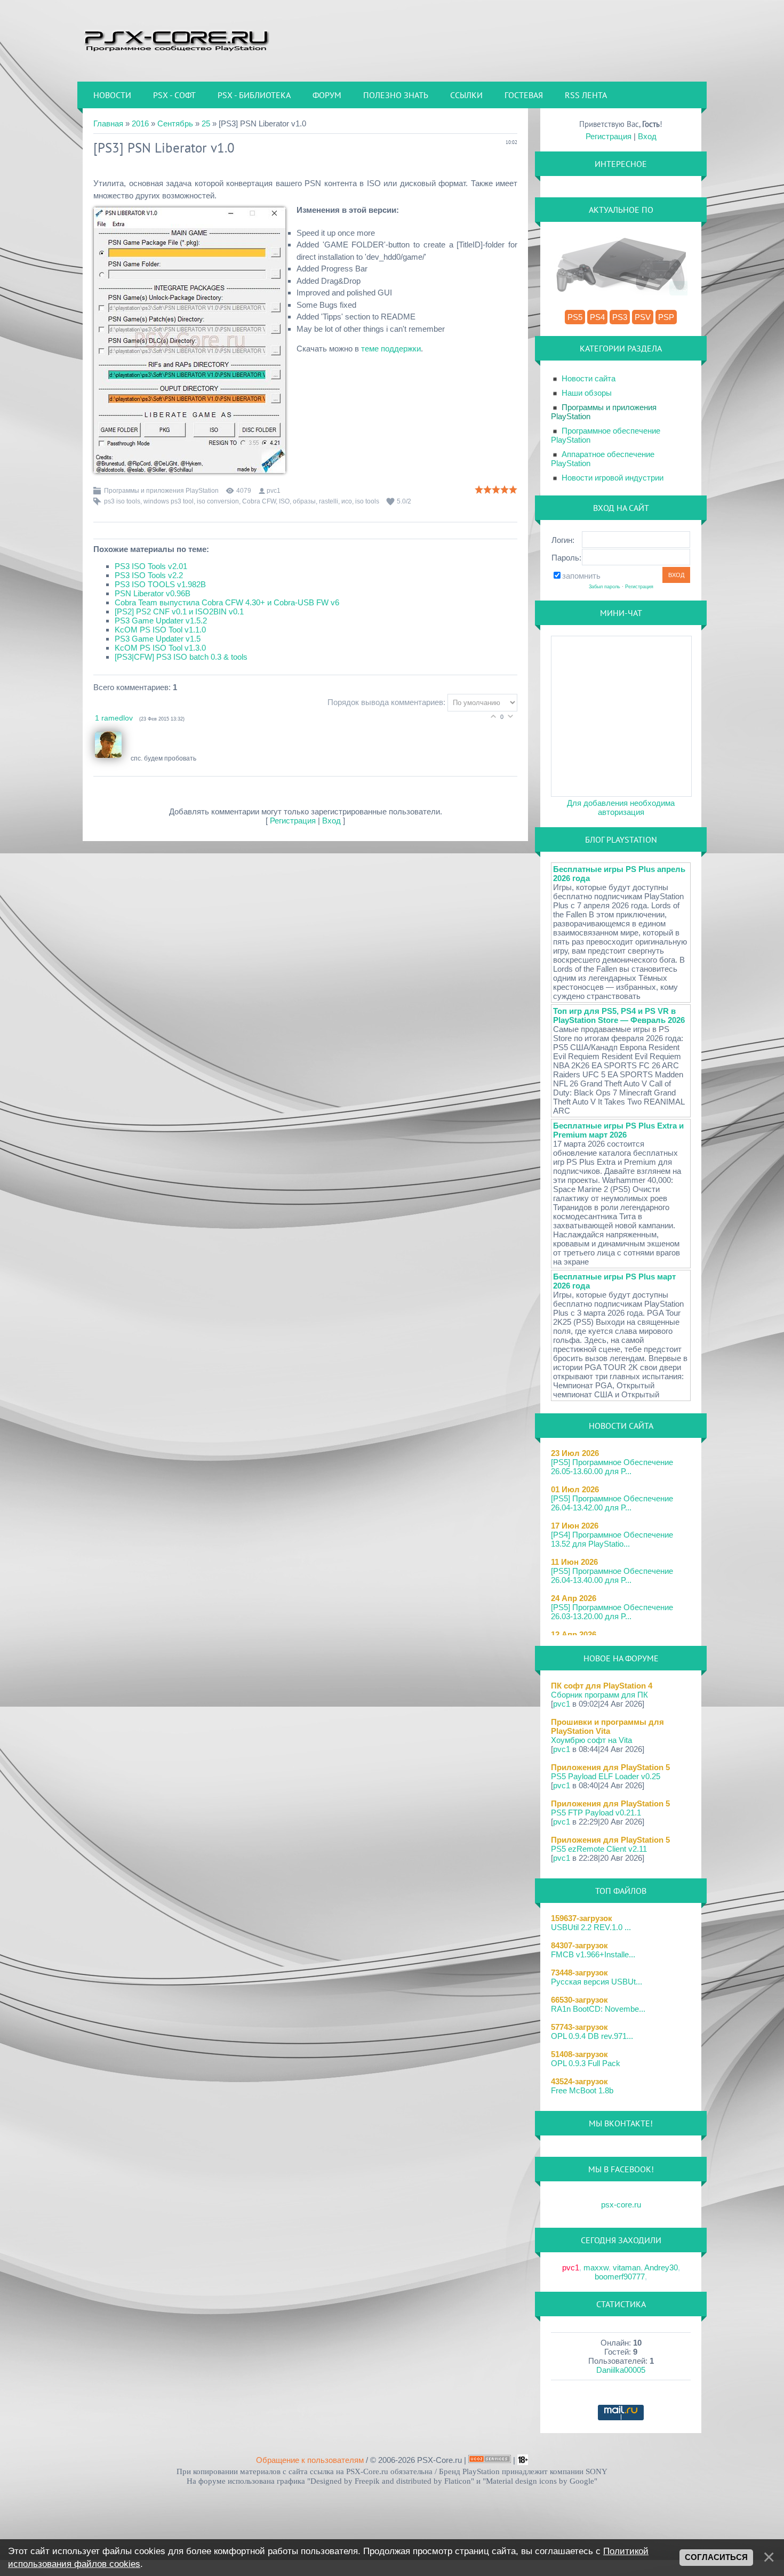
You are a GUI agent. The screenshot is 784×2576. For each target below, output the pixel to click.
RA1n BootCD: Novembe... (598, 2009)
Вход (331, 821)
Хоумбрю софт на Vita (591, 1740)
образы (304, 501)
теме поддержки (391, 349)
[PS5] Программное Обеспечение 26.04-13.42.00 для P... (612, 1503)
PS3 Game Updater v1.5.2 (161, 621)
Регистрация (293, 821)
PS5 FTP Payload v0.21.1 (596, 1813)
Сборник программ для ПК (599, 1695)
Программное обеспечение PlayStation (606, 435)
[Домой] (176, 40)
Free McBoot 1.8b (582, 2090)
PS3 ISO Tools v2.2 (149, 575)
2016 (140, 123)
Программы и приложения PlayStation (161, 491)
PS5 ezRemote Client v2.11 (599, 1849)
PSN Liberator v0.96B (153, 593)
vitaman (627, 2267)
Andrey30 (661, 2267)
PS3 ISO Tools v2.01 (151, 566)
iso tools (367, 501)
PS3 (620, 317)
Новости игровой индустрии (613, 478)
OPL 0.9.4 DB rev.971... (592, 2036)
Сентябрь (175, 123)
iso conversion (218, 501)
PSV (643, 317)
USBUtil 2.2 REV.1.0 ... (591, 1927)
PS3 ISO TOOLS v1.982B (160, 584)
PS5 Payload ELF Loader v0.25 (606, 1776)
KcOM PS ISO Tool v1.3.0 (160, 648)
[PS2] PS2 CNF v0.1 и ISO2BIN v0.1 (179, 611)
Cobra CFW (259, 501)
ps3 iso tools (122, 501)
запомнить (581, 576)
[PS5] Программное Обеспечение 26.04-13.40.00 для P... (612, 1575)
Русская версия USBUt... (597, 1982)
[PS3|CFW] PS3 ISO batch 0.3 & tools (181, 657)
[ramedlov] (113, 758)
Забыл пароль (605, 587)
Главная (108, 123)
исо (347, 501)
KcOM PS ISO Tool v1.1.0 (160, 630)
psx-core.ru (621, 2205)
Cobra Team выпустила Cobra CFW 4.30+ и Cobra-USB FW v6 (227, 602)
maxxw (596, 2267)
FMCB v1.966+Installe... (593, 1954)
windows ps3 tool (169, 501)
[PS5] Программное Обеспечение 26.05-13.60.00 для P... (612, 1467)
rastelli (329, 501)
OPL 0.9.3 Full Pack (586, 2063)
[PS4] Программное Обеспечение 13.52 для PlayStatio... (612, 1539)
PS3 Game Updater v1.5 (158, 639)
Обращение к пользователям (310, 2460)
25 (206, 123)
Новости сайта (589, 378)
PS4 (597, 317)
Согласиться (716, 2557)
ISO (284, 501)
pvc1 (274, 491)
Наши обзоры (587, 393)
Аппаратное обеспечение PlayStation (603, 459)
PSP (666, 317)
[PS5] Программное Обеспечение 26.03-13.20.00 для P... (612, 1612)
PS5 (575, 317)
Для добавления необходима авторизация (621, 807)
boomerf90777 (620, 2277)
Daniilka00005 (621, 2370)
